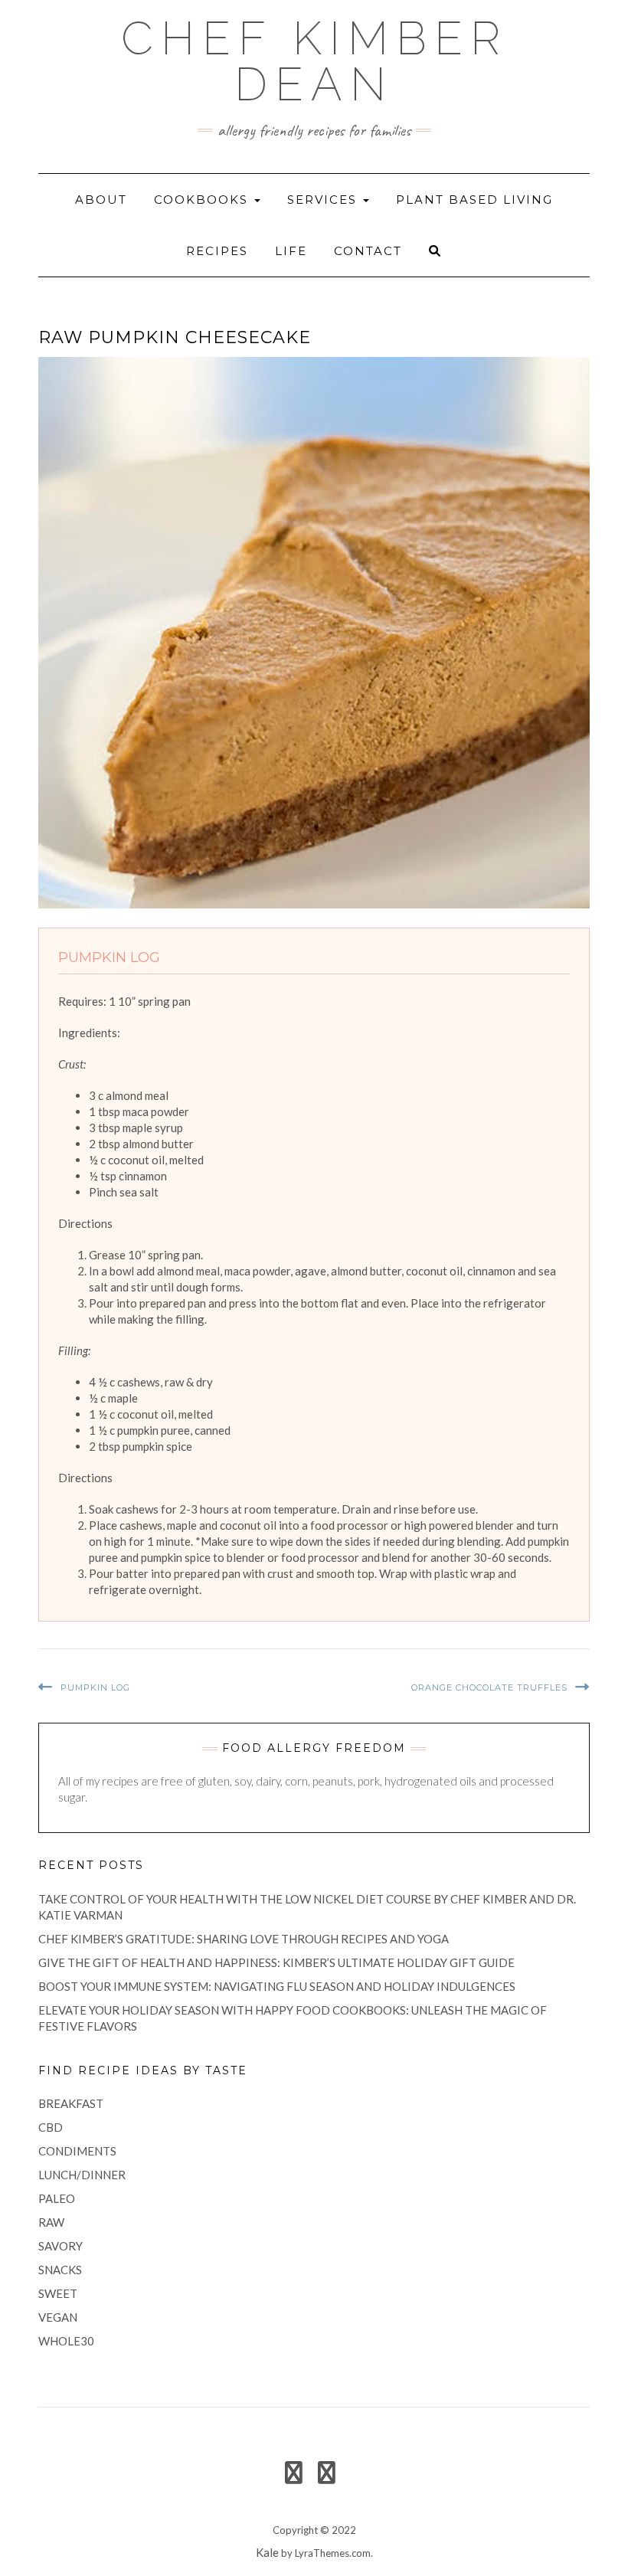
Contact (368, 251)
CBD (51, 2127)
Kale (267, 2552)
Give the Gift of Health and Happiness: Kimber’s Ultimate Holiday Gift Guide (276, 1962)
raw (51, 2222)
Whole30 (66, 2341)
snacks (60, 2270)
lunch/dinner (82, 2175)
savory (61, 2246)
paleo (57, 2198)
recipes (217, 251)
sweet (58, 2293)
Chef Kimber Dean (314, 61)
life (291, 251)
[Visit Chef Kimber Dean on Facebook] (294, 2476)
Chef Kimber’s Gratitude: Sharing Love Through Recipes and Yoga (244, 1939)
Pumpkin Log (95, 1687)
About (101, 200)
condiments (77, 2151)
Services (324, 200)
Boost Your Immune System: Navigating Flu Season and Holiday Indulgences (277, 1986)
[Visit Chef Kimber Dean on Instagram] (327, 2476)
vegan (58, 2317)
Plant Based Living (474, 200)
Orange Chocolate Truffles (489, 1687)
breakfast (71, 2103)
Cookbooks (203, 200)
